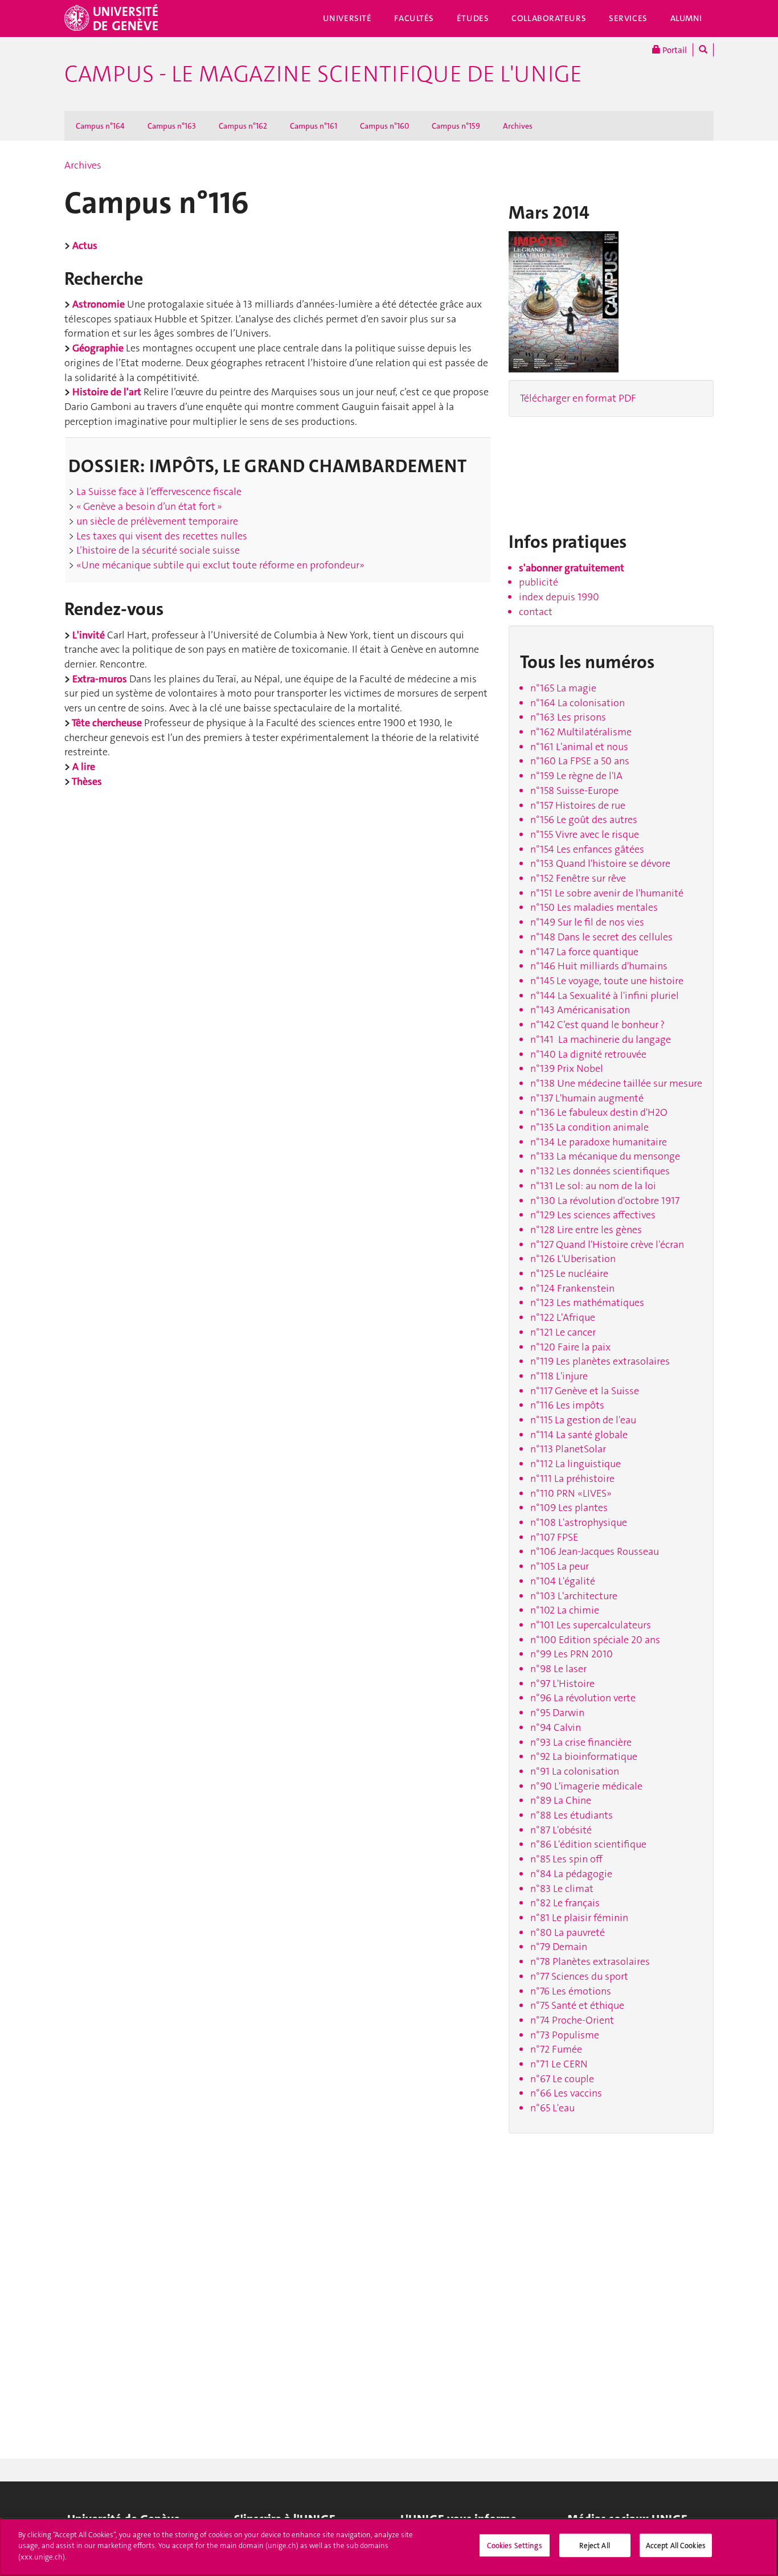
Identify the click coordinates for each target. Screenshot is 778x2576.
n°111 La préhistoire (572, 1479)
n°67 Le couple (562, 2079)
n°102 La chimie (565, 1610)
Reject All (594, 2546)
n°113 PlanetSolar (568, 1449)
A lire (84, 767)
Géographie (98, 348)
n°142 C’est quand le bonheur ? (597, 1025)
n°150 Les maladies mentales (594, 907)
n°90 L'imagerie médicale (586, 1786)
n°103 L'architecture (574, 1596)
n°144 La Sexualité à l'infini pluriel (605, 996)
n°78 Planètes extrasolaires (590, 1961)
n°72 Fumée (556, 2049)
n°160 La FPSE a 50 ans (580, 761)
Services (628, 18)
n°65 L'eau (552, 2108)
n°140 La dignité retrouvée (588, 1054)
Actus (85, 245)
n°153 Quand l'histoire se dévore (600, 863)
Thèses (87, 781)
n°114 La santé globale (579, 1435)
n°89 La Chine (561, 1800)
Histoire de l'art (107, 392)
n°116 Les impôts (567, 1405)
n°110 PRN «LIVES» (571, 1493)
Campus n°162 (243, 126)
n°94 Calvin (556, 1727)
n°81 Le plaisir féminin (579, 1918)
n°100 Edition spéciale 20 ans (595, 1640)
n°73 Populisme (565, 2035)
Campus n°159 (456, 126)
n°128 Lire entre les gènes (586, 1230)
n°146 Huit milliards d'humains (599, 966)
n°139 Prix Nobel (567, 1068)
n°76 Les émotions (571, 1991)
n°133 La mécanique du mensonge (605, 1156)
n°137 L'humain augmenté (587, 1098)
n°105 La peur (560, 1566)
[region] (389, 2547)
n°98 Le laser (558, 1669)
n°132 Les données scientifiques (600, 1171)
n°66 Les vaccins (566, 2093)
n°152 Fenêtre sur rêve (578, 878)
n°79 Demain (559, 1947)
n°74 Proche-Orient (572, 2020)
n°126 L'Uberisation (573, 1259)
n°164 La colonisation (578, 703)
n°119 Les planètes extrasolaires (600, 1361)
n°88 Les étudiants (572, 1815)
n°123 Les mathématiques (587, 1303)
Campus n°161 (314, 126)
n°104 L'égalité (563, 1581)
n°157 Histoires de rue (578, 805)
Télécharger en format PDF (578, 398)
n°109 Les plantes (569, 1508)
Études (473, 18)
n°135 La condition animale (589, 1127)
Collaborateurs (549, 18)
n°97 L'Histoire (562, 1684)
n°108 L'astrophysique (579, 1522)
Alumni (686, 18)
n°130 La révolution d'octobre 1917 (605, 1201)
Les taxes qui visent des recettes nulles (161, 536)
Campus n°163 (172, 126)
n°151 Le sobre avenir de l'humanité (607, 893)
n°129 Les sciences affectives (593, 1215)
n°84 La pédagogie (571, 1874)
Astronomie (99, 304)
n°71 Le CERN (559, 2064)
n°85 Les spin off (566, 1859)
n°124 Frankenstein (572, 1288)
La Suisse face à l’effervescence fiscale (158, 492)
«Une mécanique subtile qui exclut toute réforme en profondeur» (219, 565)
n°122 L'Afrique (563, 1317)
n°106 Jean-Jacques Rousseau (595, 1551)
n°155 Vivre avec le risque (585, 834)
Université (347, 18)
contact (536, 612)
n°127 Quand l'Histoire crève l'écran (607, 1244)
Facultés (414, 18)
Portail (674, 50)
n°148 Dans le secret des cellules (601, 937)
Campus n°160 (384, 126)
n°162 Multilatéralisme (581, 732)
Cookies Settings (515, 2546)
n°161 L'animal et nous (579, 747)
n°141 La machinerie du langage (601, 1039)
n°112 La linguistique (576, 1464)
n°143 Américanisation (580, 1010)
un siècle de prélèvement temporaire (156, 521)
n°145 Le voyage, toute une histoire (607, 981)
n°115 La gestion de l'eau (583, 1420)
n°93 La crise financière (581, 1742)
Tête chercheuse (107, 723)
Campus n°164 (100, 126)
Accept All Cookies (676, 2546)
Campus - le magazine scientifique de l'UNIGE (323, 74)
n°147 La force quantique (584, 952)
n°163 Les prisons (568, 717)
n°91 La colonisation (575, 1771)
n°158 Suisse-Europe (574, 791)
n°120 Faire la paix (570, 1347)
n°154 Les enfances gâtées (587, 849)
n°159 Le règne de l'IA (576, 776)
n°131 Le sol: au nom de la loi (593, 1186)
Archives (518, 126)
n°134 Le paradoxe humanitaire (599, 1142)
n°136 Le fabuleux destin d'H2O (599, 1112)
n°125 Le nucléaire (569, 1273)
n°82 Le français (565, 1903)
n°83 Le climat (562, 1889)
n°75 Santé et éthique (577, 2005)
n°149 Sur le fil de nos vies (587, 922)
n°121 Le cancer (563, 1332)
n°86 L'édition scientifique (588, 1844)
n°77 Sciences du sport (579, 1976)
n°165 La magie (563, 688)
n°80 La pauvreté (568, 1932)
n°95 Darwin (557, 1713)
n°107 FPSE (554, 1537)
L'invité (89, 635)
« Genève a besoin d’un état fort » (148, 506)
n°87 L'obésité (561, 1830)
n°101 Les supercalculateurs (591, 1625)
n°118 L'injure (559, 1376)
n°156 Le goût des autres (584, 820)
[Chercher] (703, 50)
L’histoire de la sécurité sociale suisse (157, 550)
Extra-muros (100, 679)
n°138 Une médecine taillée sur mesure (616, 1083)
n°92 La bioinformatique (584, 1756)
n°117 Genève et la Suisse (585, 1391)
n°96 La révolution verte (583, 1698)
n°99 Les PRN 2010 (572, 1654)
